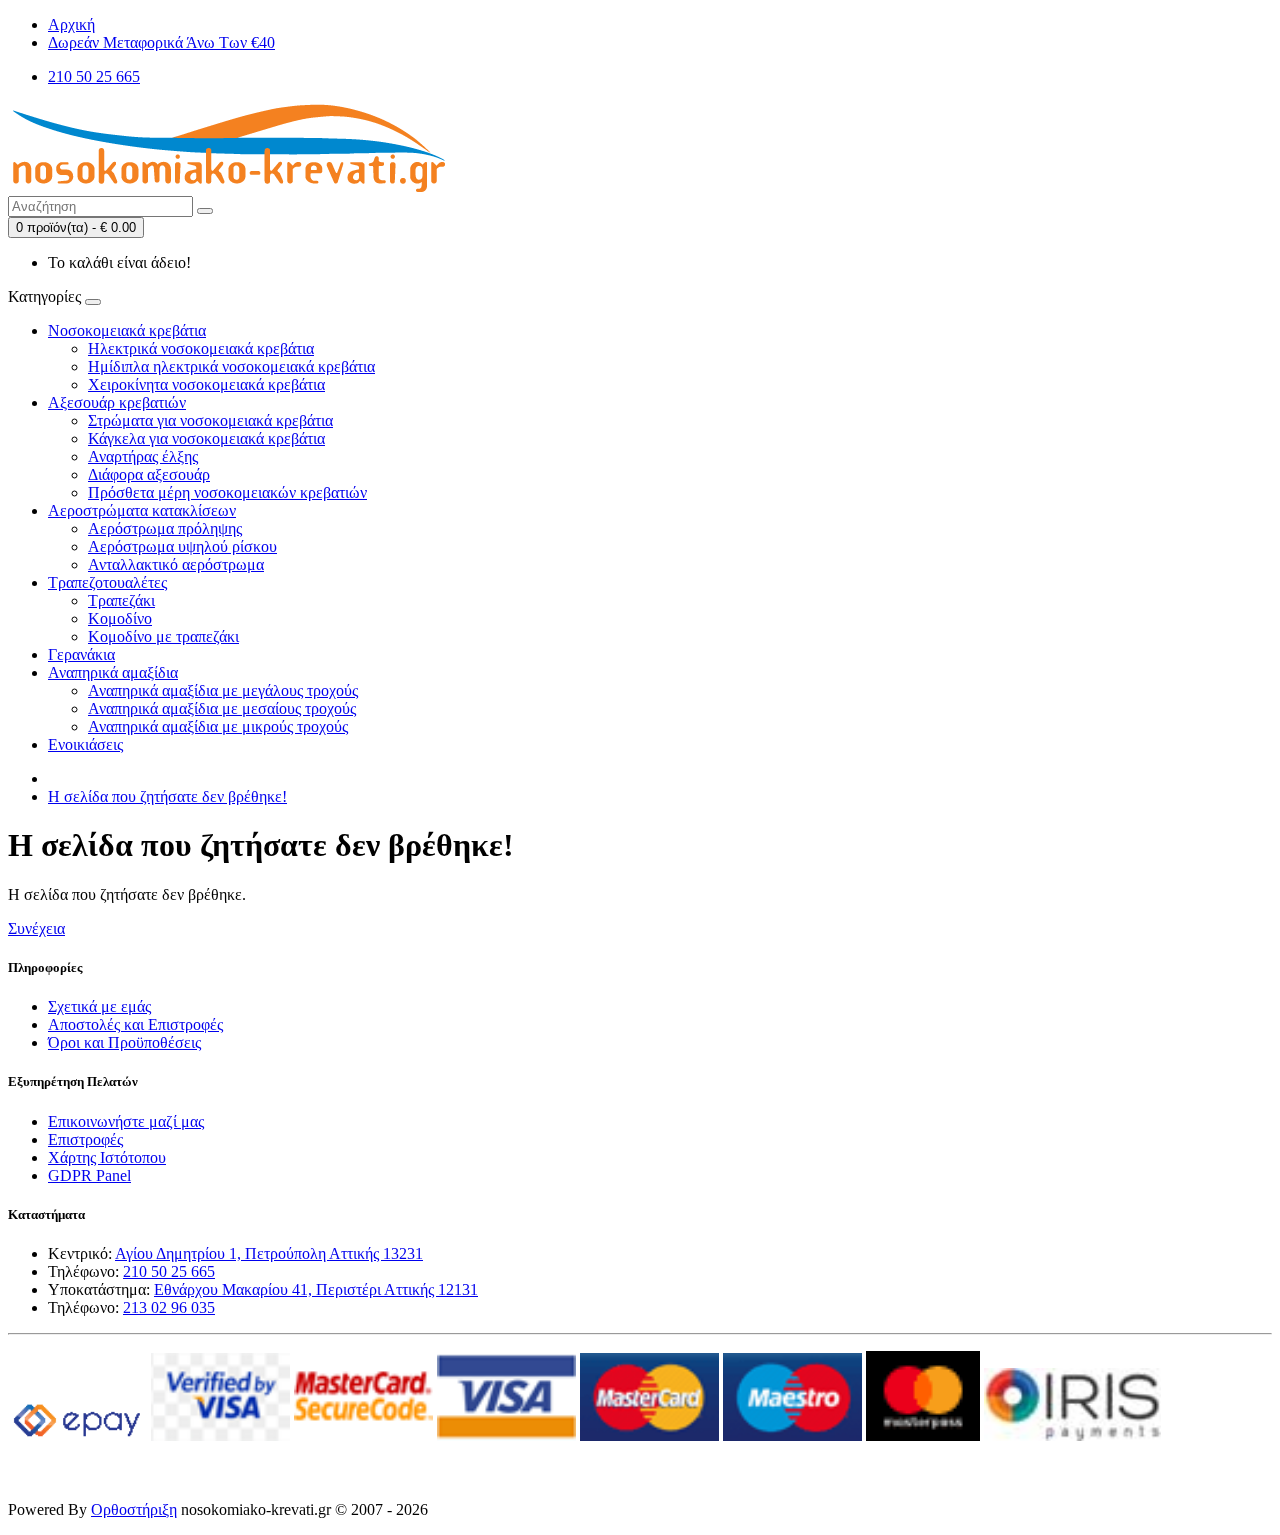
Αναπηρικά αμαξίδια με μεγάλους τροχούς (223, 690)
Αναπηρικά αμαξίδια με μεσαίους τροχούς (222, 708)
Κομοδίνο (120, 618)
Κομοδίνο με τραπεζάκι (163, 636)
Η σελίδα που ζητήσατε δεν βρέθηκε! (167, 796)
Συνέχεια (36, 928)
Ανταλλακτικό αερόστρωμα (176, 564)
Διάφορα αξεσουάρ (149, 474)
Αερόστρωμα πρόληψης (165, 528)
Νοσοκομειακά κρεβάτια (127, 330)
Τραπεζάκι (121, 600)
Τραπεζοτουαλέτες (107, 582)
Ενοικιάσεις (85, 744)
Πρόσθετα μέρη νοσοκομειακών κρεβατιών (227, 492)
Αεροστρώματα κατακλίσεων (142, 510)
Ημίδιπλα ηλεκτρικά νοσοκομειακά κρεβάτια (231, 366)
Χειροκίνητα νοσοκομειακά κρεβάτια (206, 384)
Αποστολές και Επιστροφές (135, 1024)
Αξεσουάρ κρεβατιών (117, 402)
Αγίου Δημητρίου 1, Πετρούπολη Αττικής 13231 (269, 1253)
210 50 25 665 (169, 1271)
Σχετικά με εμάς (99, 1006)
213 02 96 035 (169, 1307)
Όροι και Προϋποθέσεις (124, 1042)
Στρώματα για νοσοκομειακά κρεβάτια (210, 420)
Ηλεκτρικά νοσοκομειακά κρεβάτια (201, 348)
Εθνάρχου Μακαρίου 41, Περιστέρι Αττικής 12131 (316, 1289)
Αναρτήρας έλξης (143, 456)
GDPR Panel (89, 1175)
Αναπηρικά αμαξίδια (113, 672)
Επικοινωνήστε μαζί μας (126, 1121)
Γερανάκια (81, 654)
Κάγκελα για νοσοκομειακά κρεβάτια (206, 438)
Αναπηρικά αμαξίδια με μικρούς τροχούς (218, 726)
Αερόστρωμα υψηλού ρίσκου (182, 546)
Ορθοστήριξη (134, 1509)
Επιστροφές (85, 1139)
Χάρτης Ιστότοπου (107, 1157)
